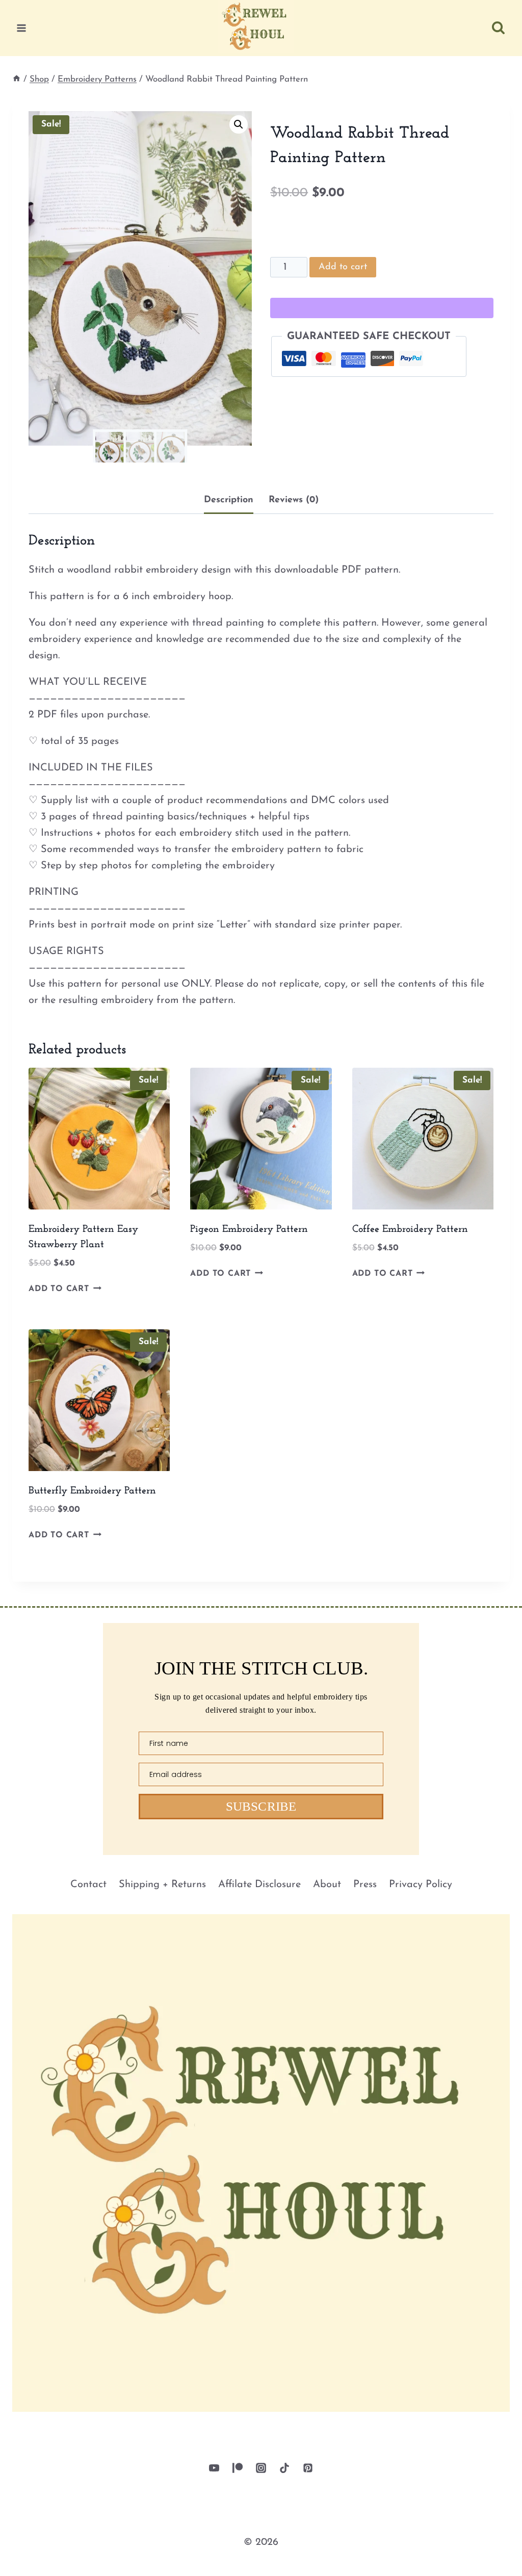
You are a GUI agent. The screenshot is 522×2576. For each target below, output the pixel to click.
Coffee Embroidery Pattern (410, 1229)
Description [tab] (229, 500)
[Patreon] (238, 2468)
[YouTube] (214, 2468)
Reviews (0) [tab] (294, 500)
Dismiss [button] (489, 2557)
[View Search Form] (498, 28)
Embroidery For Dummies (212, 2557)
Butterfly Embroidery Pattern (92, 1491)
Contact (88, 1885)
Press (365, 1885)
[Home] (17, 79)
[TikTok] (284, 2468)
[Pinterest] (308, 2468)
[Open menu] (22, 28)
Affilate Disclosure (259, 1885)
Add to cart (343, 267)
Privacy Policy (421, 1885)
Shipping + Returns (162, 1885)
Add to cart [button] (59, 1289)
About (327, 1885)
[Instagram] (261, 2468)
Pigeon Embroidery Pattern (249, 1229)
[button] (239, 124)
